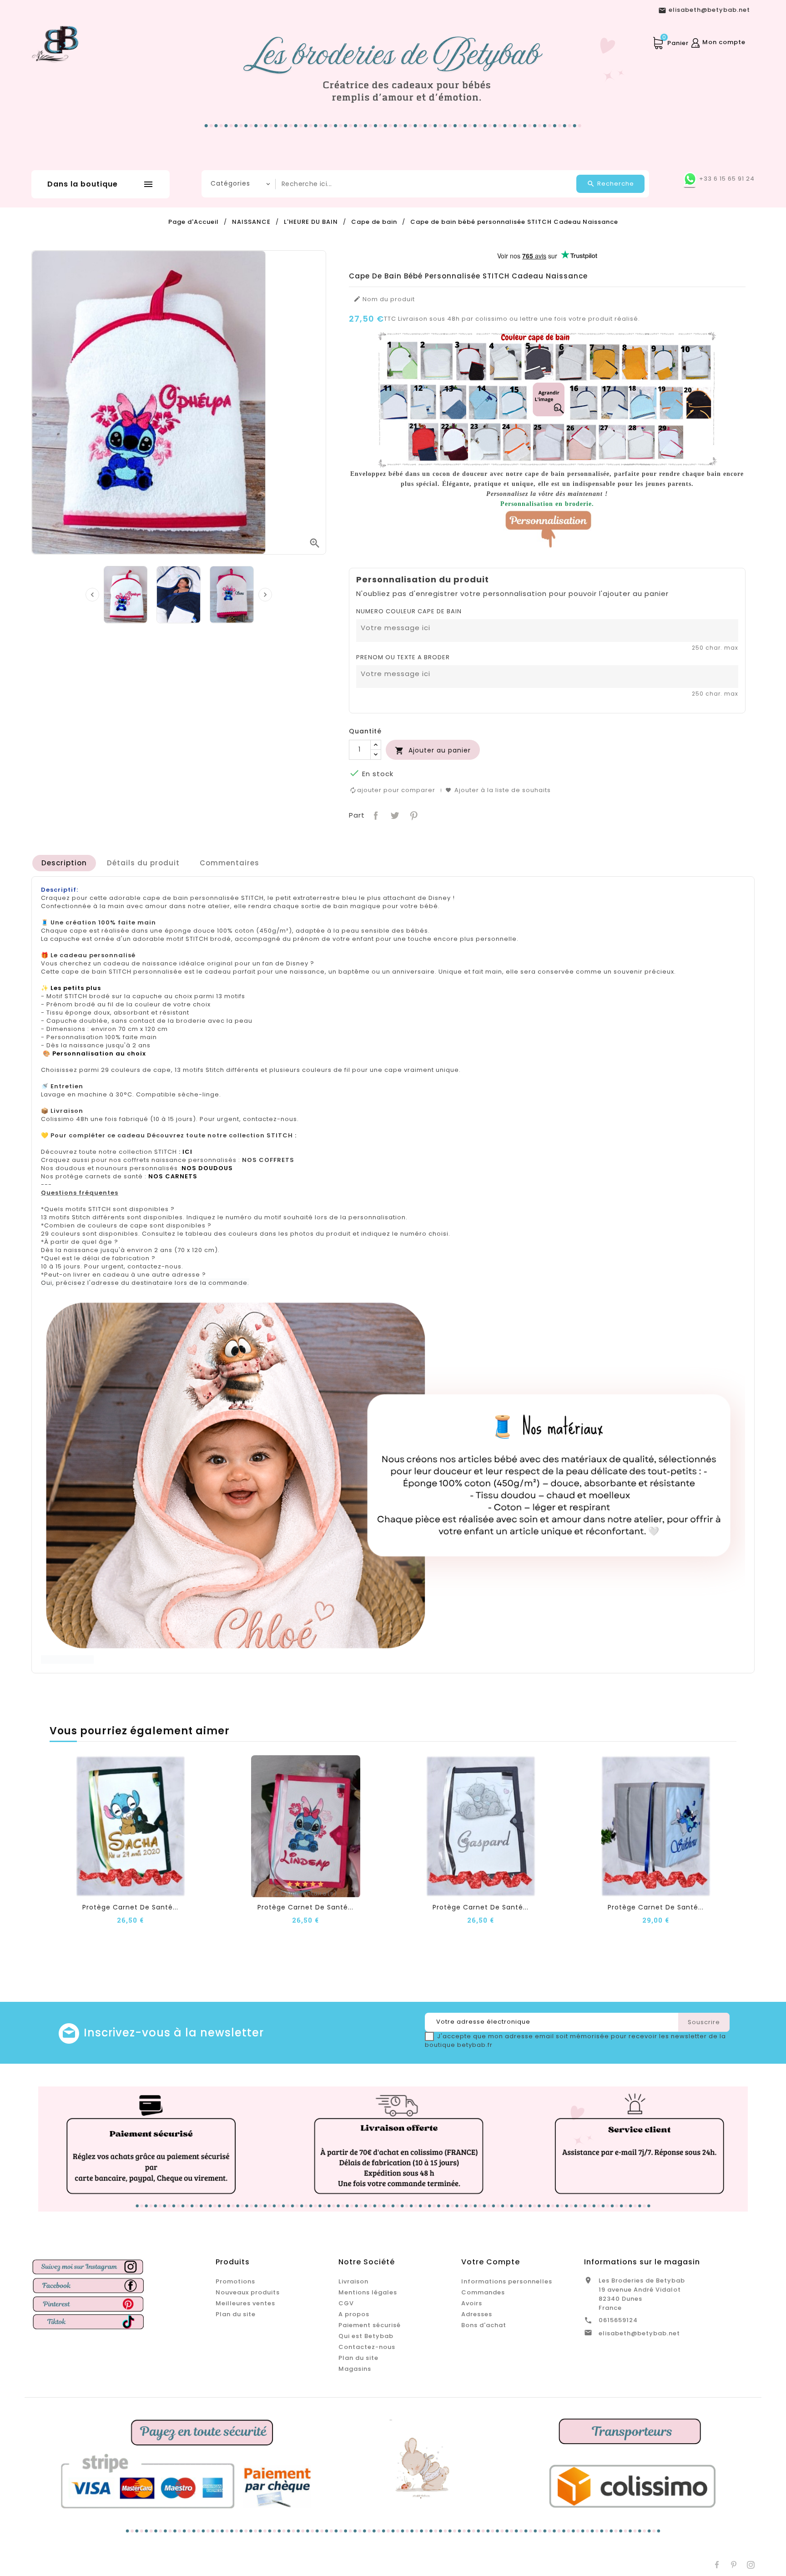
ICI (187, 1152)
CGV (346, 2303)
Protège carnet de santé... (130, 1907)
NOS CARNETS (173, 1176)
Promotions (235, 2281)
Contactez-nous (367, 2347)
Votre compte (491, 2262)
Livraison (353, 2281)
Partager (375, 815)
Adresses (477, 2314)
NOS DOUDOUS (207, 1168)
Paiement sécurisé (370, 2325)
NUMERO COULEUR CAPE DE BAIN (409, 611)
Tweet (394, 815)
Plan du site (236, 2314)
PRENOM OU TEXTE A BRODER (403, 657)
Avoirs (472, 2303)
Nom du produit (384, 299)
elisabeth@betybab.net (639, 2333)
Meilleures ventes (245, 2303)
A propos (354, 2314)
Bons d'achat (484, 2325)
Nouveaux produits (248, 2292)
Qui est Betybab (366, 2336)
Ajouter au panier (433, 750)
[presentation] (92, 595)
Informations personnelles (507, 2281)
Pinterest (413, 815)
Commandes (483, 2292)
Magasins (355, 2369)
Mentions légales (368, 2292)
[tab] (64, 863)
